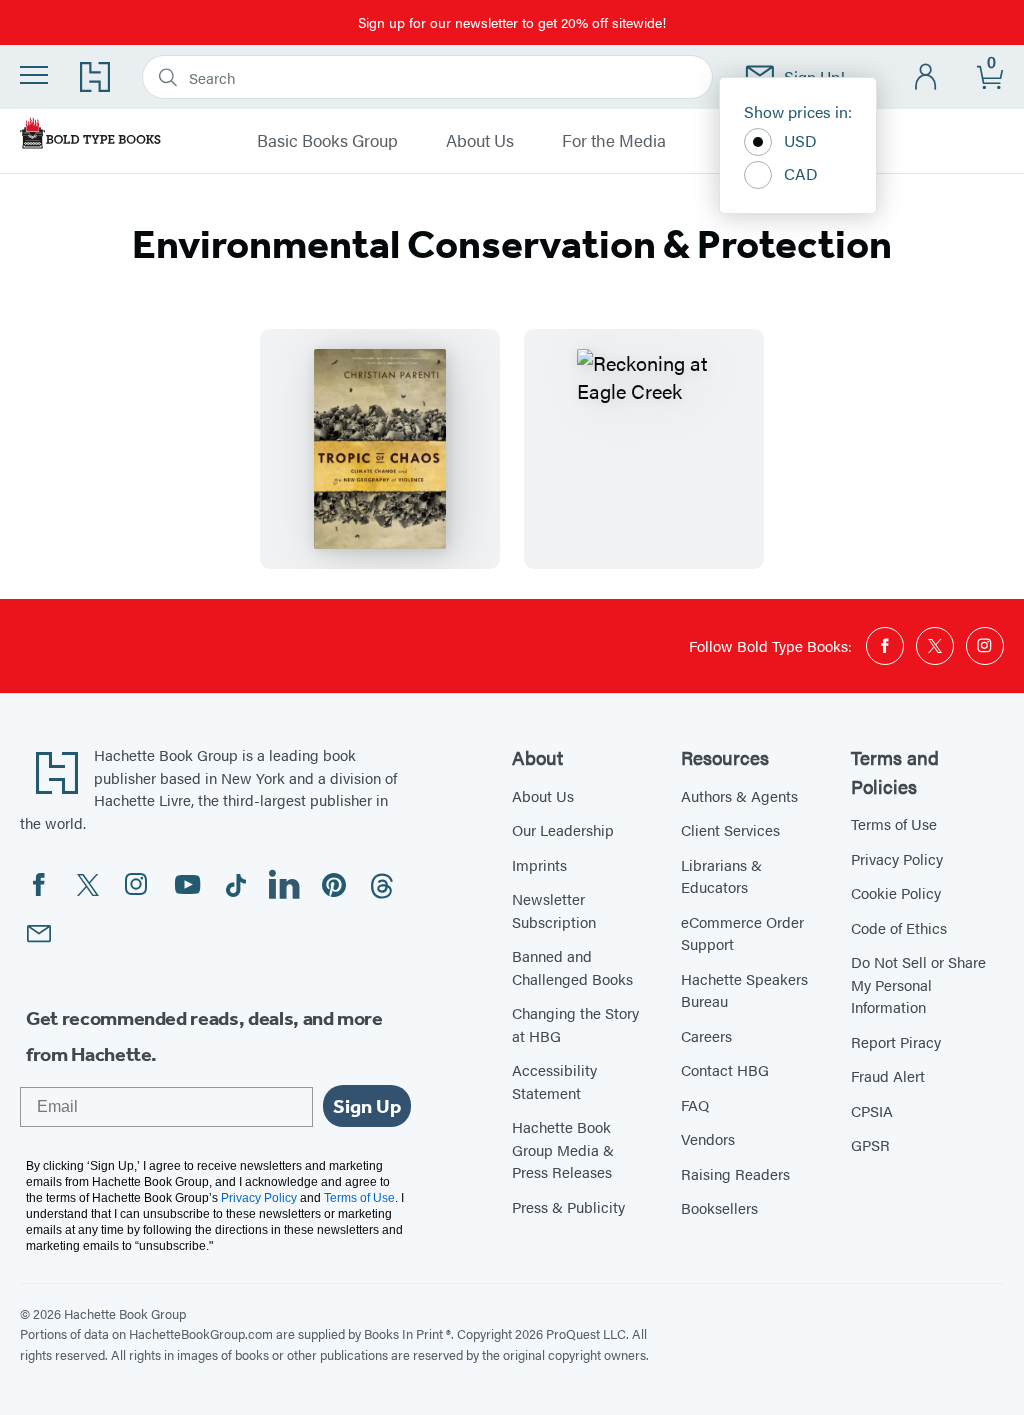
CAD (801, 173)
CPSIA (872, 1110)
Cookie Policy (896, 892)
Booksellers (719, 1207)
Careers (706, 1035)
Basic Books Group (327, 141)
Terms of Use (894, 823)
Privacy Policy (897, 858)
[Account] (926, 77)
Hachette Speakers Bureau (744, 990)
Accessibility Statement (554, 1081)
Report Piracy (896, 1041)
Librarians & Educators (721, 876)
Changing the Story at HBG (575, 1024)
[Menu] (34, 75)
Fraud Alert (888, 1075)
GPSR (870, 1144)
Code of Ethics (899, 927)
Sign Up (367, 1106)
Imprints (539, 864)
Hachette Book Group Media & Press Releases (563, 1149)
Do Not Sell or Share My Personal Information (918, 984)
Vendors (708, 1138)
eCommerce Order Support (742, 933)
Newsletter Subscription (554, 910)
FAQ (695, 1104)
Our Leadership (563, 829)
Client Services (730, 829)
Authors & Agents (739, 795)
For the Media (614, 141)
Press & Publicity (568, 1206)
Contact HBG (725, 1069)
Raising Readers (735, 1173)
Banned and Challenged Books (572, 967)
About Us (480, 141)
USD (800, 140)
